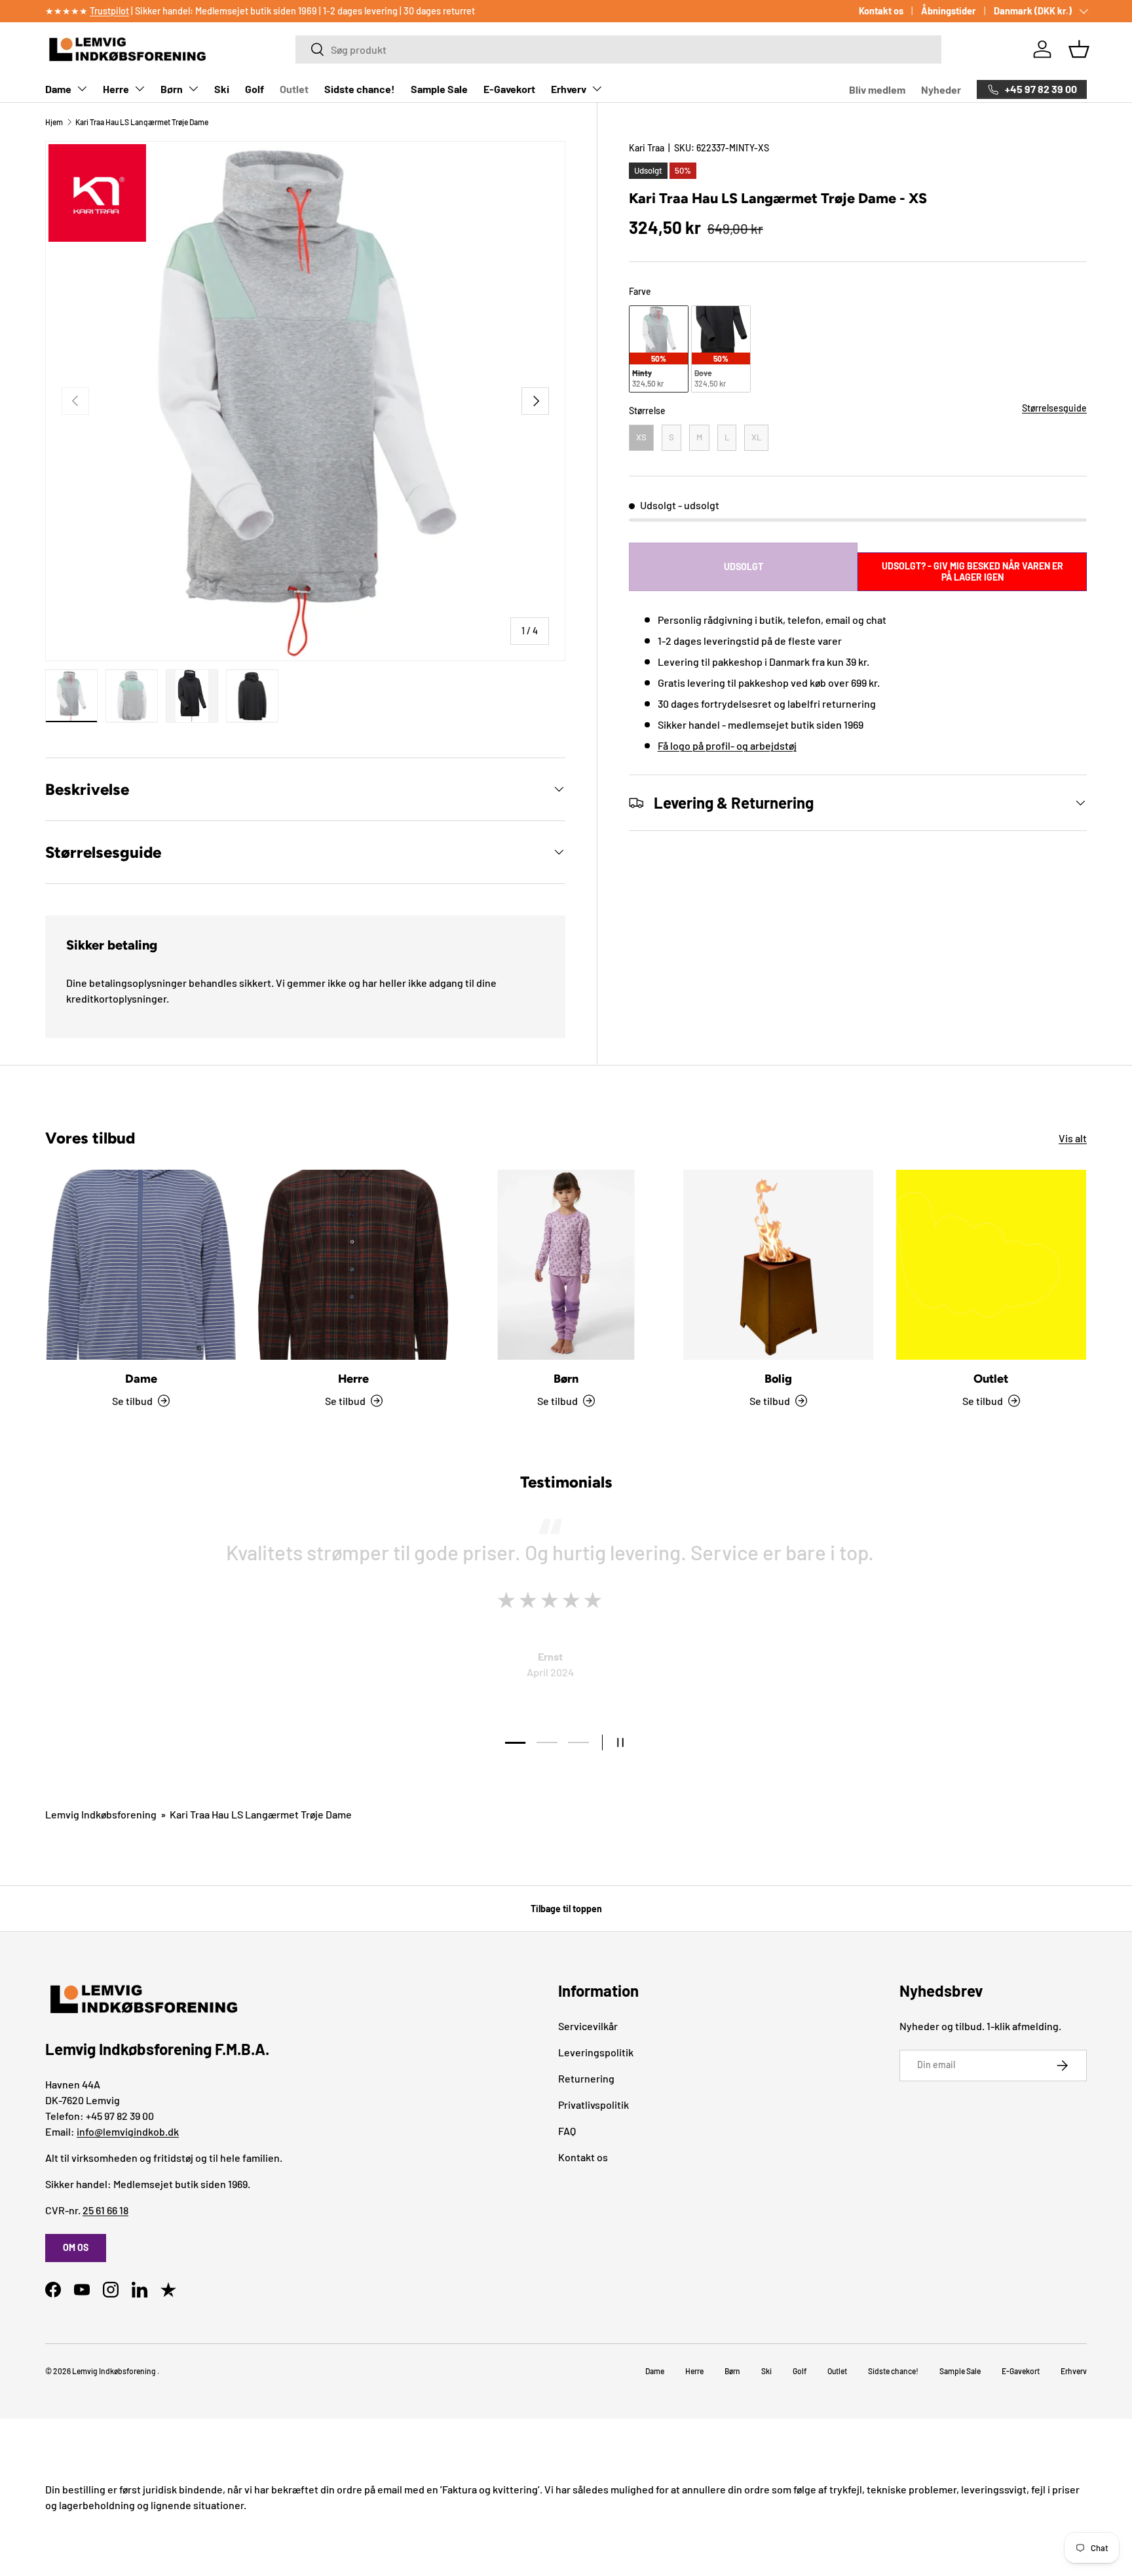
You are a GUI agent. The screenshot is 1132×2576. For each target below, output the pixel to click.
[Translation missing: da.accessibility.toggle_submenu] (82, 88)
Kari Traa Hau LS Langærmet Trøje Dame (142, 122)
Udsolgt (744, 567)
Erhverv (569, 89)
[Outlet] (991, 1265)
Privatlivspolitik (594, 2105)
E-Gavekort (509, 89)
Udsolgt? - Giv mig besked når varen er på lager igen (972, 571)
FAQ (567, 2131)
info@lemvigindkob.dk (128, 2131)
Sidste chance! (360, 89)
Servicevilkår (588, 2026)
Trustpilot (109, 11)
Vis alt (1073, 1138)
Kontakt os (881, 11)
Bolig (778, 1379)
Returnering (586, 2078)
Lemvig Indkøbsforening (101, 1814)
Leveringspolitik (596, 2052)
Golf (255, 89)
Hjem (54, 122)
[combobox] (618, 49)
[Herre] (353, 1265)
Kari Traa (647, 148)
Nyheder (941, 89)
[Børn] (566, 1265)
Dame (58, 89)
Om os (76, 2247)
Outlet (294, 89)
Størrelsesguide (1054, 408)
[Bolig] (778, 1265)
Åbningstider (949, 11)
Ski (222, 89)
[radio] (659, 349)
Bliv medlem (877, 89)
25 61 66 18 (105, 2210)
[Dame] (141, 1265)
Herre (116, 89)
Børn (172, 89)
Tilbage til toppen (566, 1909)
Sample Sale (439, 89)
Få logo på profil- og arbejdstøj (727, 745)
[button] (1079, 49)
